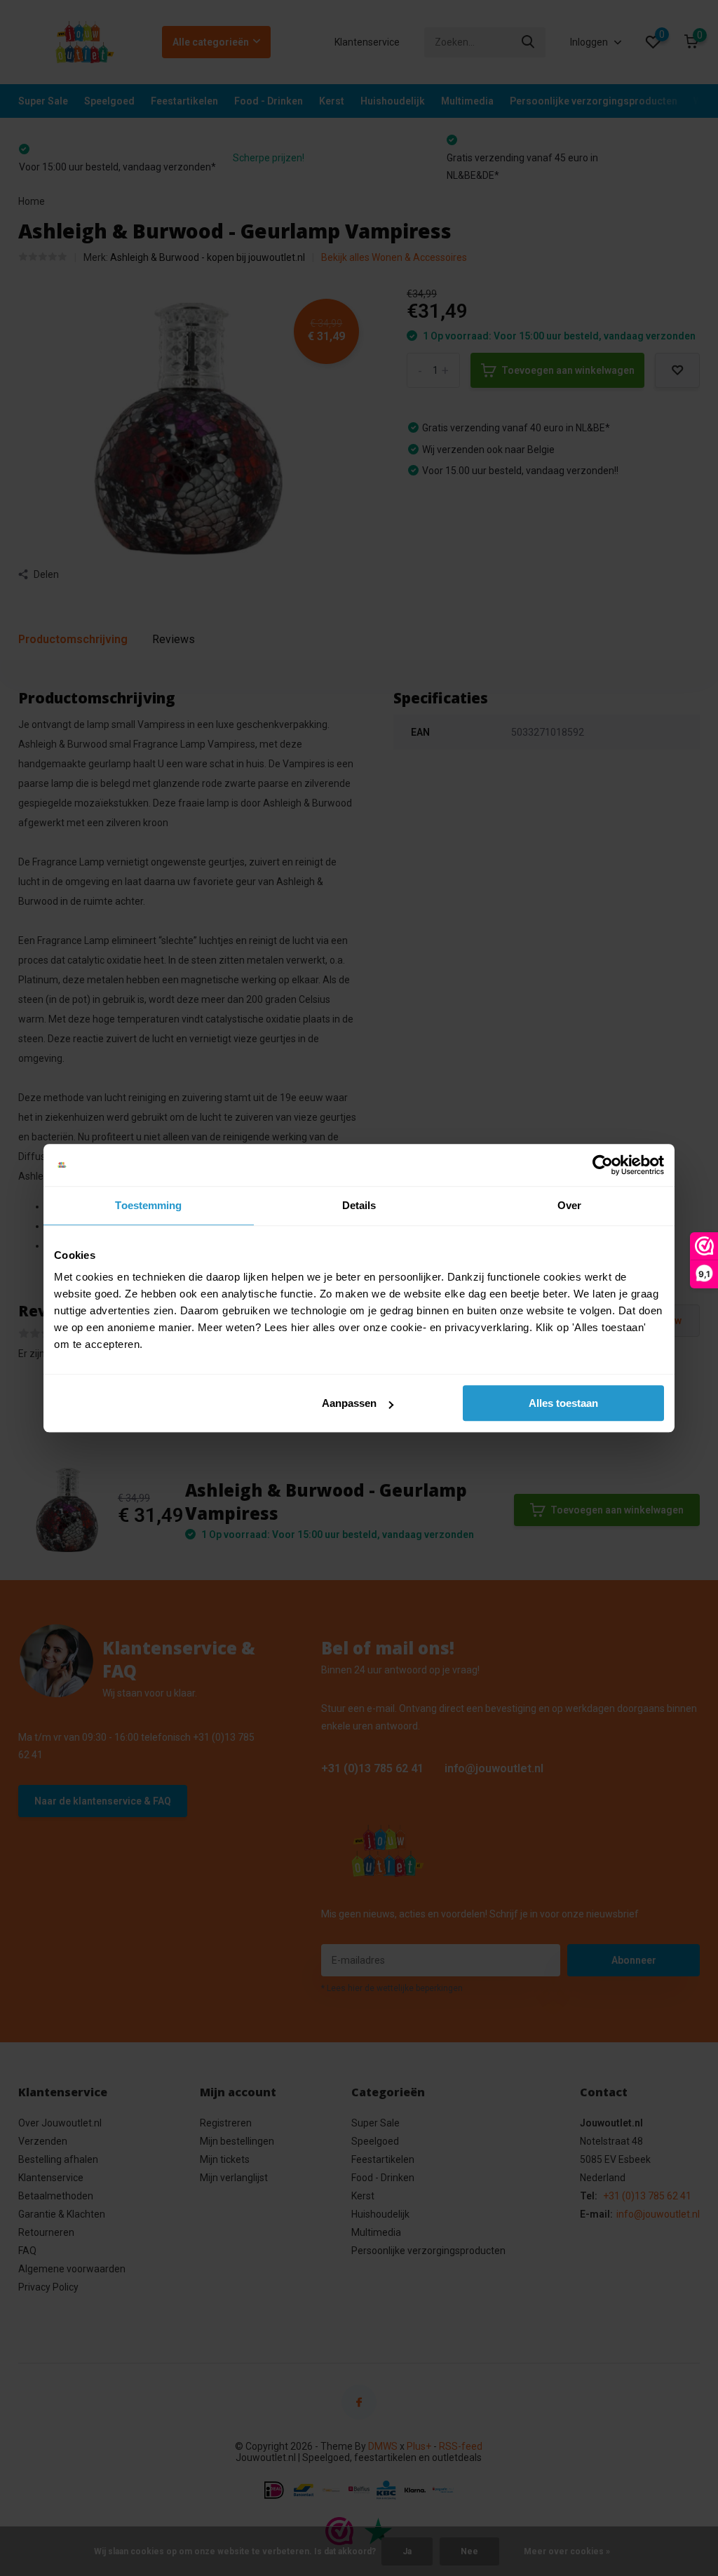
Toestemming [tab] (148, 1205)
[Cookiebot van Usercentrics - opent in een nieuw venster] (603, 1165)
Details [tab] (359, 1205)
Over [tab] (569, 1205)
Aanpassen (349, 1403)
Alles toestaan (563, 1403)
